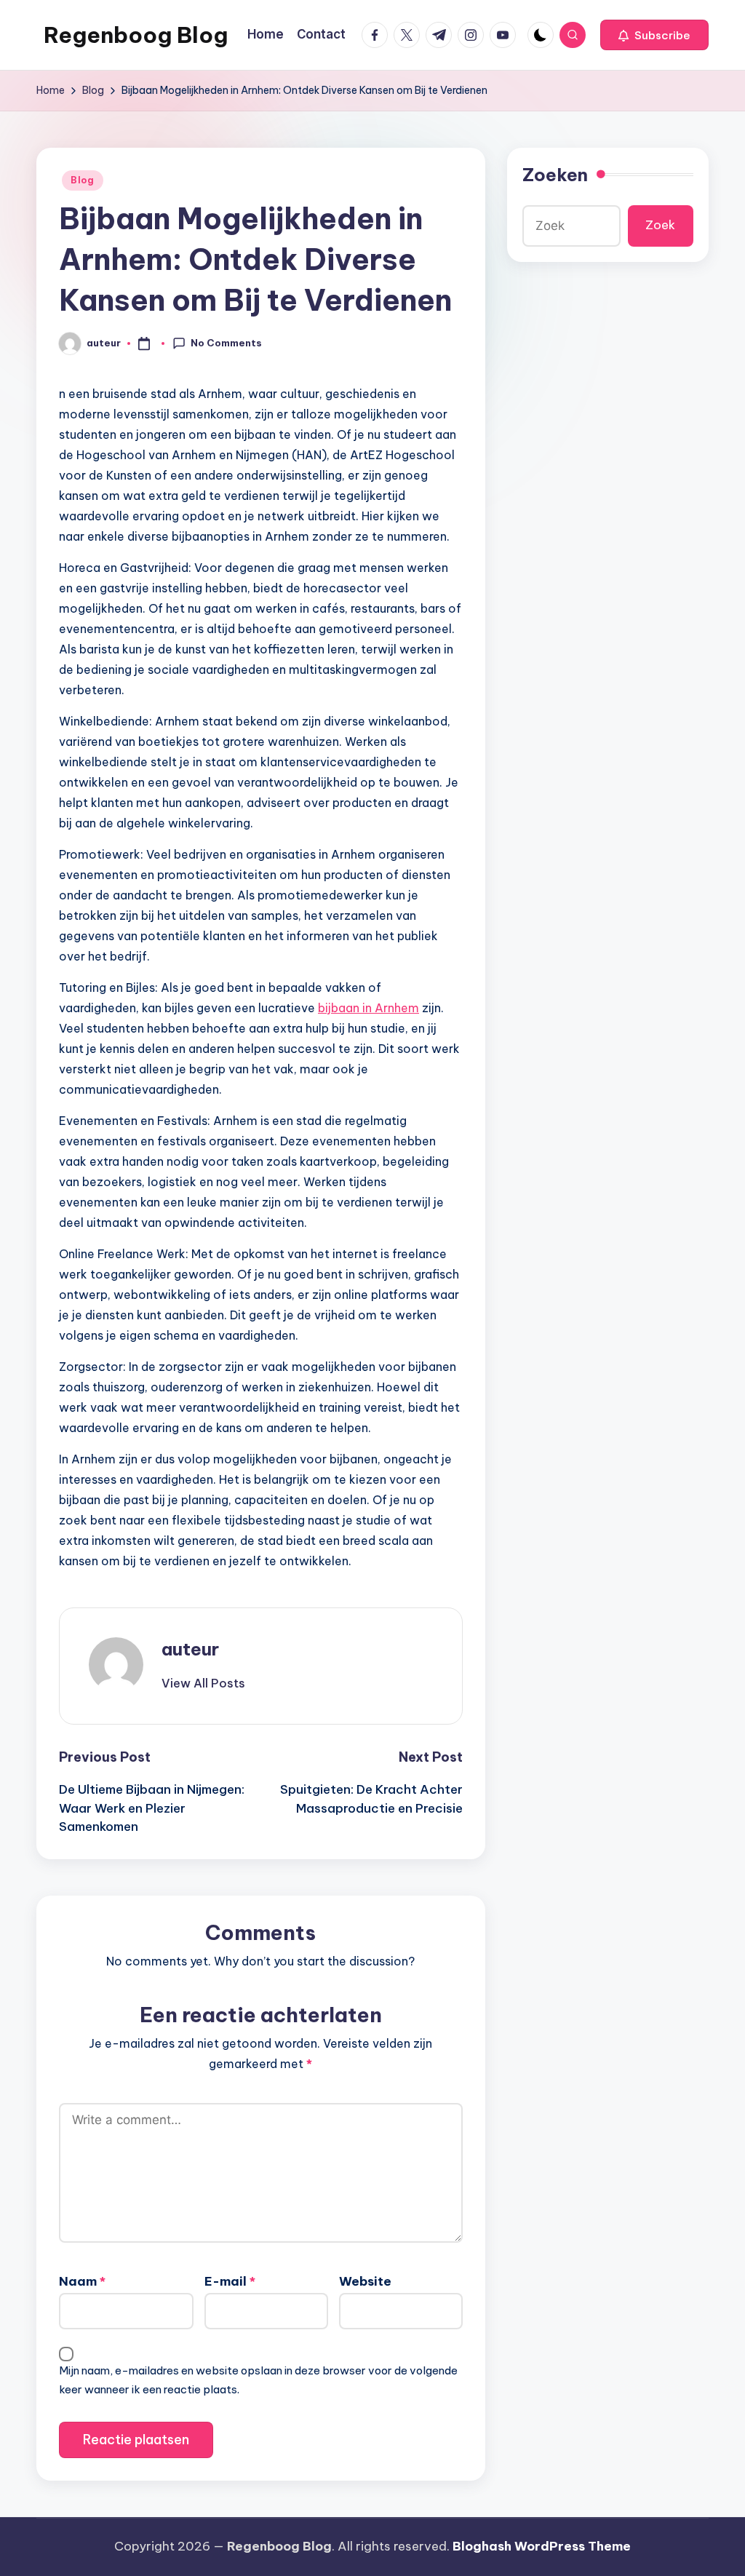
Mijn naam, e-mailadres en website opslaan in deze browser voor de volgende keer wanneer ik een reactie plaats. (258, 2380)
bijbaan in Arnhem (368, 1008)
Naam (82, 2281)
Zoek (660, 225)
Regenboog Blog (136, 35)
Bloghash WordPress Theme (542, 2546)
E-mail (230, 2281)
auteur (190, 1649)
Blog (83, 180)
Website (365, 2281)
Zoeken (555, 175)
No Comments (226, 343)
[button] (654, 35)
